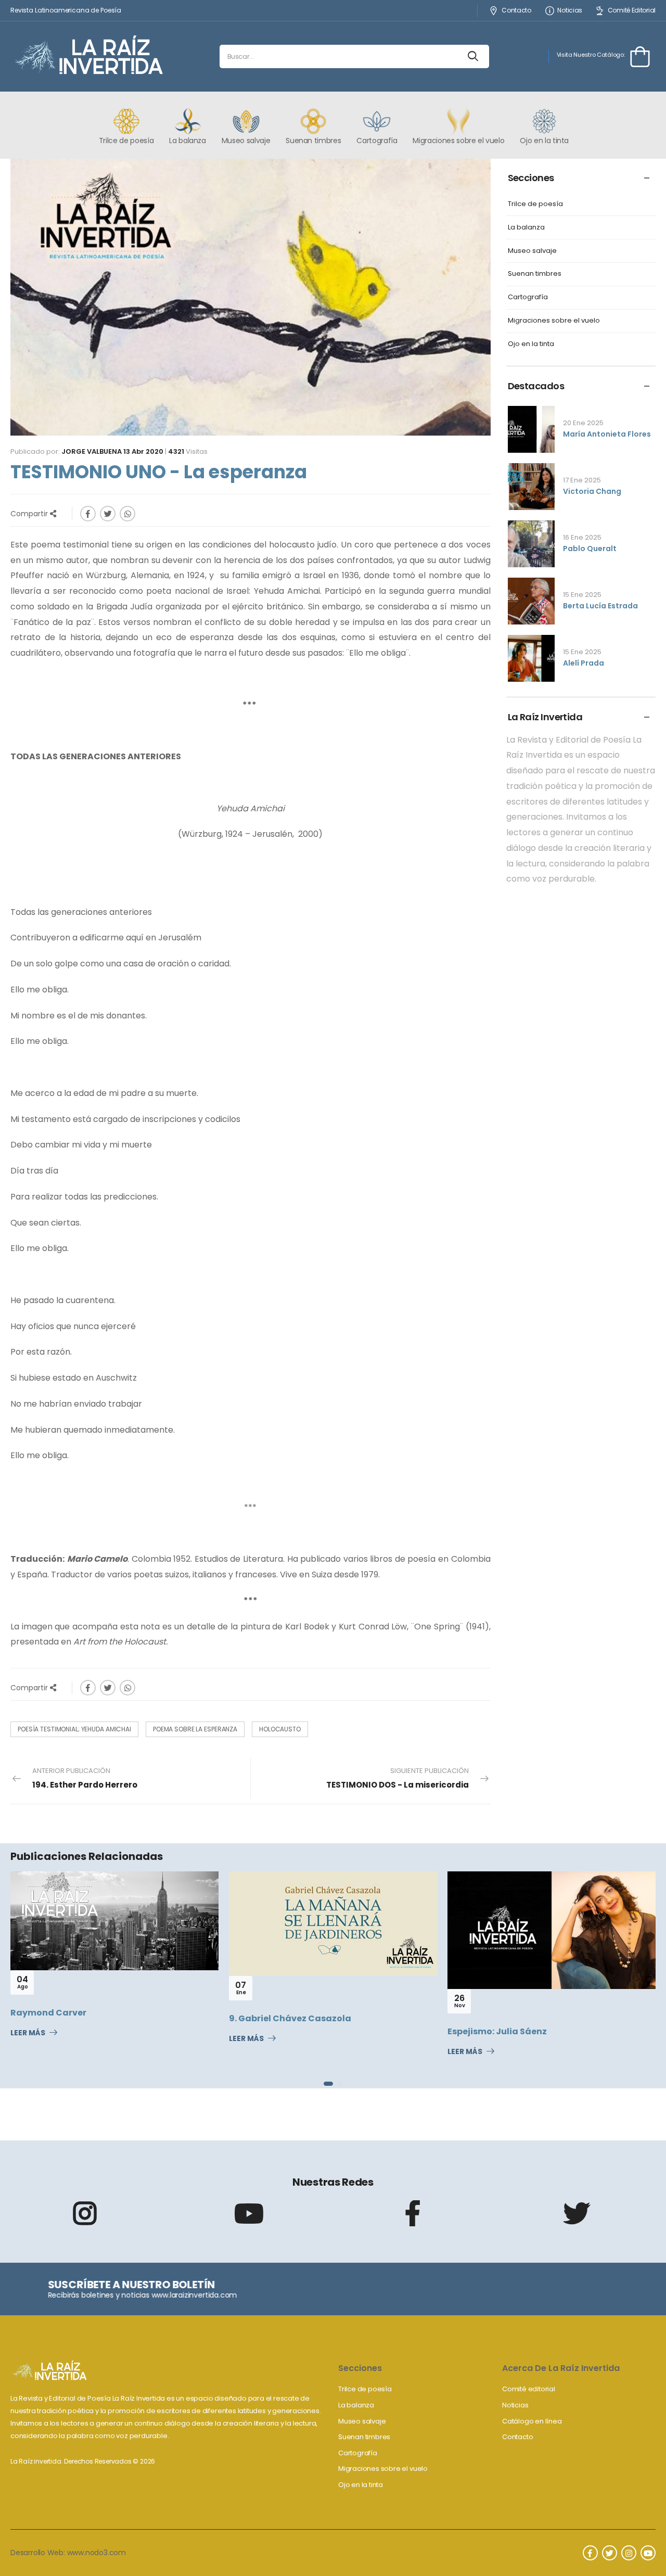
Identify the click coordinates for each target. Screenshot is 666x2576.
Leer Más (29, 2039)
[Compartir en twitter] (108, 514)
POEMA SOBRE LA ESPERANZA (195, 1729)
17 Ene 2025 (582, 480)
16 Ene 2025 (582, 537)
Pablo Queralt (590, 549)
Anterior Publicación (85, 1778)
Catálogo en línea (532, 2421)
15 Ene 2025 (582, 595)
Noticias (570, 11)
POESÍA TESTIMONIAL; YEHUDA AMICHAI (74, 1729)
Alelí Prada (584, 663)
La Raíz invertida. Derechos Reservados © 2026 (83, 2461)
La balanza (526, 228)
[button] (326, 2084)
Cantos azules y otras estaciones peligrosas (547, 2035)
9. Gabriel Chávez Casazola (73, 2018)
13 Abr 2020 (143, 451)
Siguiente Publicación (398, 1778)
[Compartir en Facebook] (88, 514)
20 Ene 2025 (583, 423)
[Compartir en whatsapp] (127, 514)
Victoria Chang (592, 491)
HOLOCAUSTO (280, 1729)
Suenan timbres (535, 274)
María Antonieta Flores (607, 434)
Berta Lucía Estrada (600, 606)
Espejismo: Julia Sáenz (280, 2031)
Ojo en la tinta (531, 344)
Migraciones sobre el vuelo (554, 321)
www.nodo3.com (97, 2553)
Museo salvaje (532, 251)
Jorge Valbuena (92, 451)
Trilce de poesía (535, 204)
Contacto (516, 11)
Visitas (188, 451)
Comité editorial (529, 2389)
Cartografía (528, 297)
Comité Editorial (632, 11)
